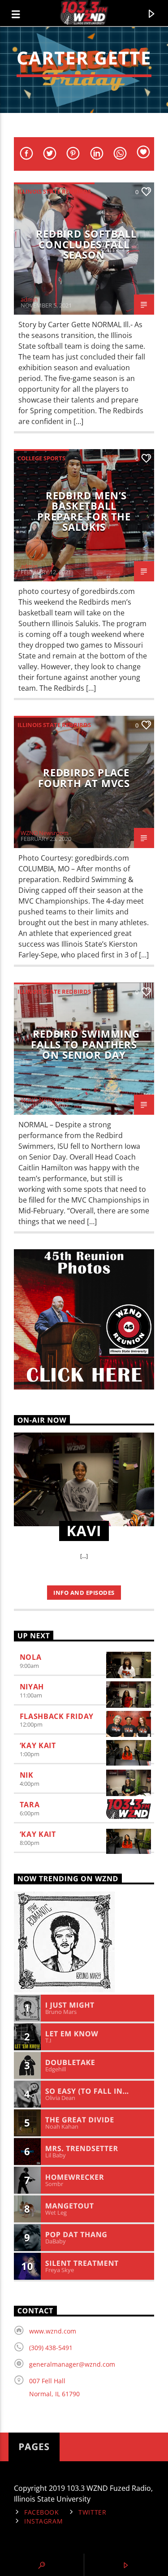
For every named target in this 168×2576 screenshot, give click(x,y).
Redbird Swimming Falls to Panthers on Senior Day (85, 1044)
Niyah (32, 1687)
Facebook (42, 2512)
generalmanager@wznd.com (72, 2364)
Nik (27, 1775)
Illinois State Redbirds (54, 191)
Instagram (43, 2521)
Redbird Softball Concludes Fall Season (86, 244)
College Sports (41, 458)
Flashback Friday (57, 1716)
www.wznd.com (53, 2331)
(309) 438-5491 (51, 2348)
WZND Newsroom (45, 833)
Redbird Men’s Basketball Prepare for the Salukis (84, 511)
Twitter (92, 2512)
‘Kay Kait (38, 1745)
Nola (31, 1657)
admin (29, 299)
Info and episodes (84, 1593)
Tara (30, 1805)
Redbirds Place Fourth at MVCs (84, 778)
